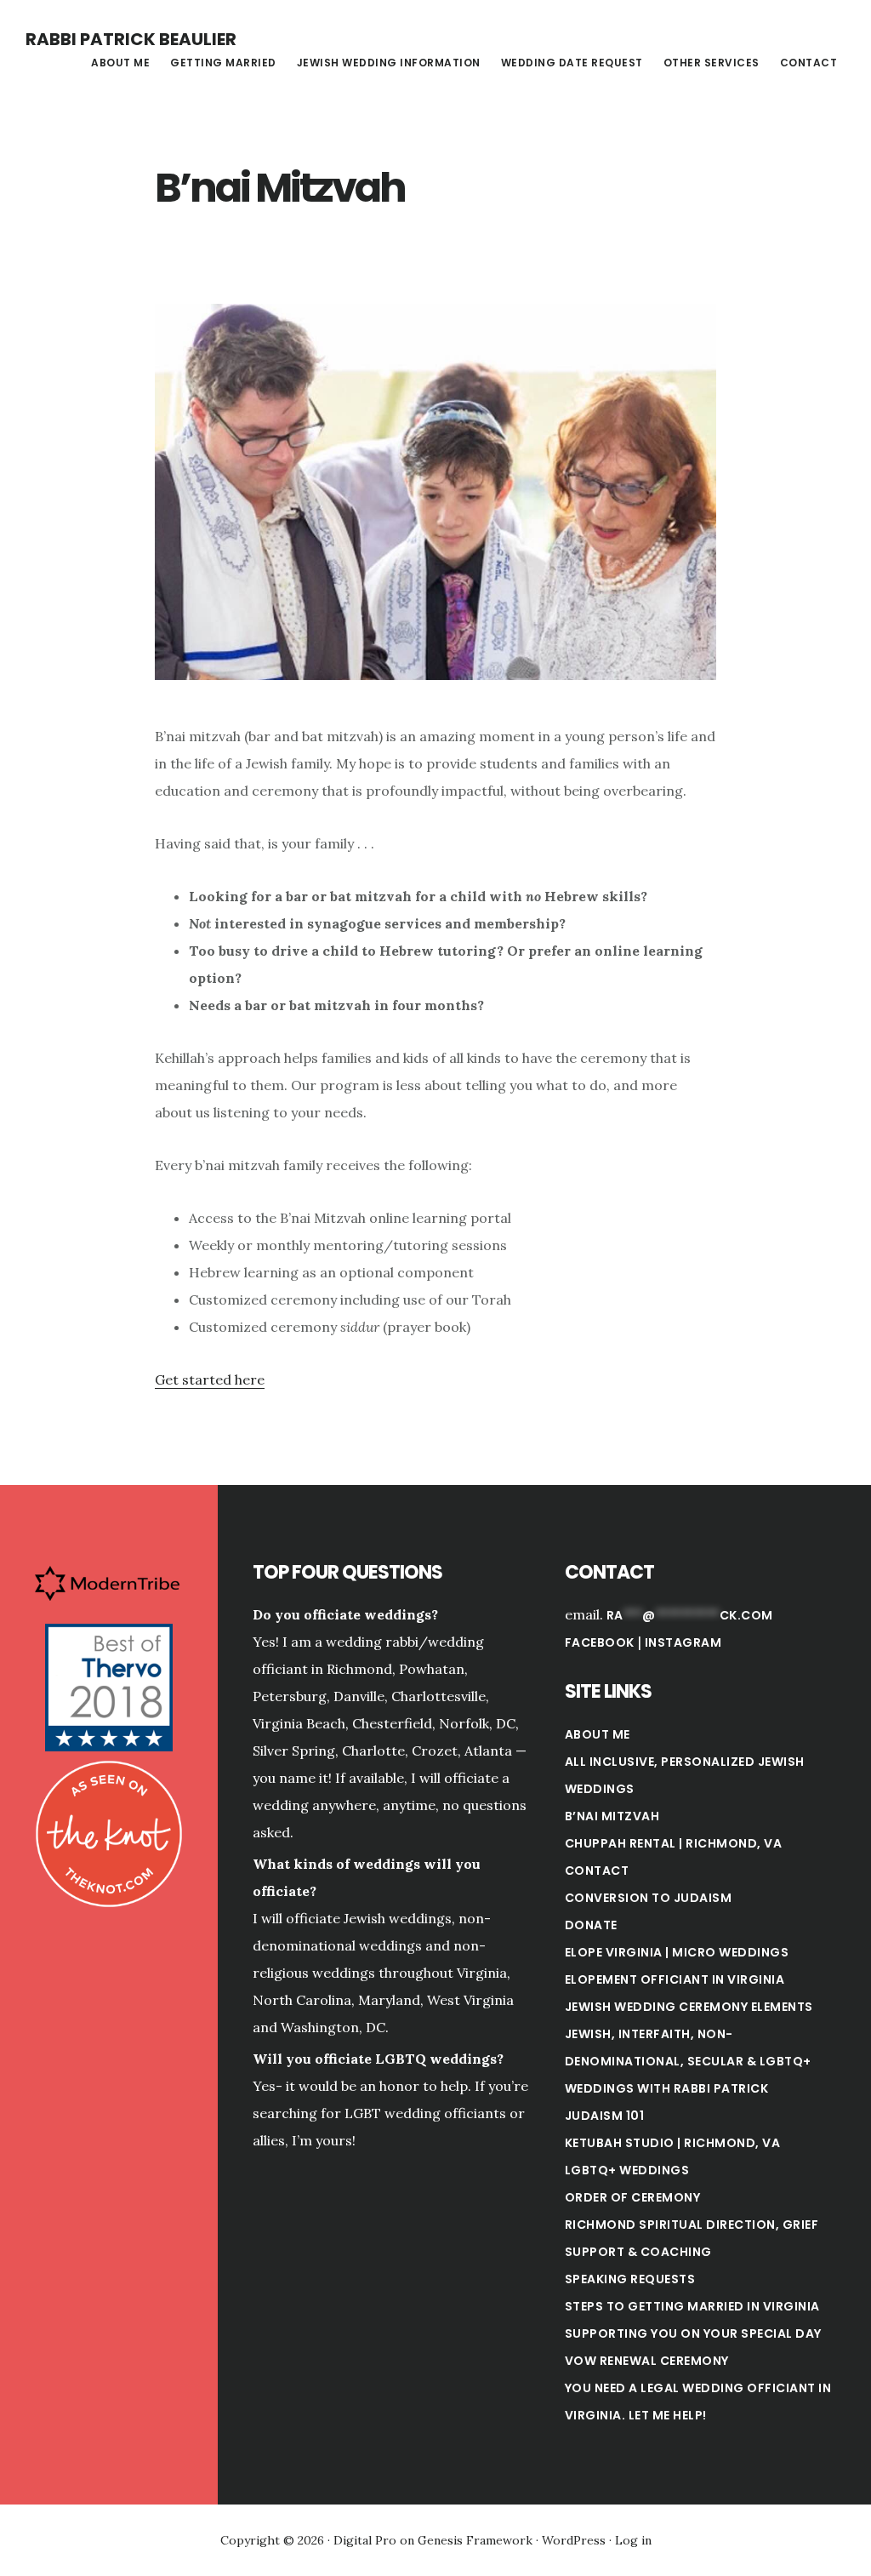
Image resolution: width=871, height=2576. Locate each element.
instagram (683, 1642)
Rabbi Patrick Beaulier (131, 39)
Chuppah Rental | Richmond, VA (674, 1843)
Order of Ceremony (633, 2197)
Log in (633, 2540)
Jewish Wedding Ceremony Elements (689, 2007)
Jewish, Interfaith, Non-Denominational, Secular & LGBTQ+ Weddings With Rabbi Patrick (688, 2061)
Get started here (210, 1379)
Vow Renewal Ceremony (647, 2361)
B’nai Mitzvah (612, 1816)
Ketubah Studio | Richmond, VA (673, 2143)
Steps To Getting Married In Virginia (692, 2306)
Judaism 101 (605, 2116)
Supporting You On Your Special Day (693, 2333)
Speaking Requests (630, 2279)
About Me (598, 1734)
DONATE (591, 1925)
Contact (597, 1871)
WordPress (574, 2540)
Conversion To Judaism (649, 1898)
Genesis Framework (475, 2540)
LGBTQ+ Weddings (627, 2170)
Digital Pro (365, 2540)
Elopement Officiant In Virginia (675, 1979)
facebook (600, 1642)
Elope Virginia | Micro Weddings (677, 1952)
